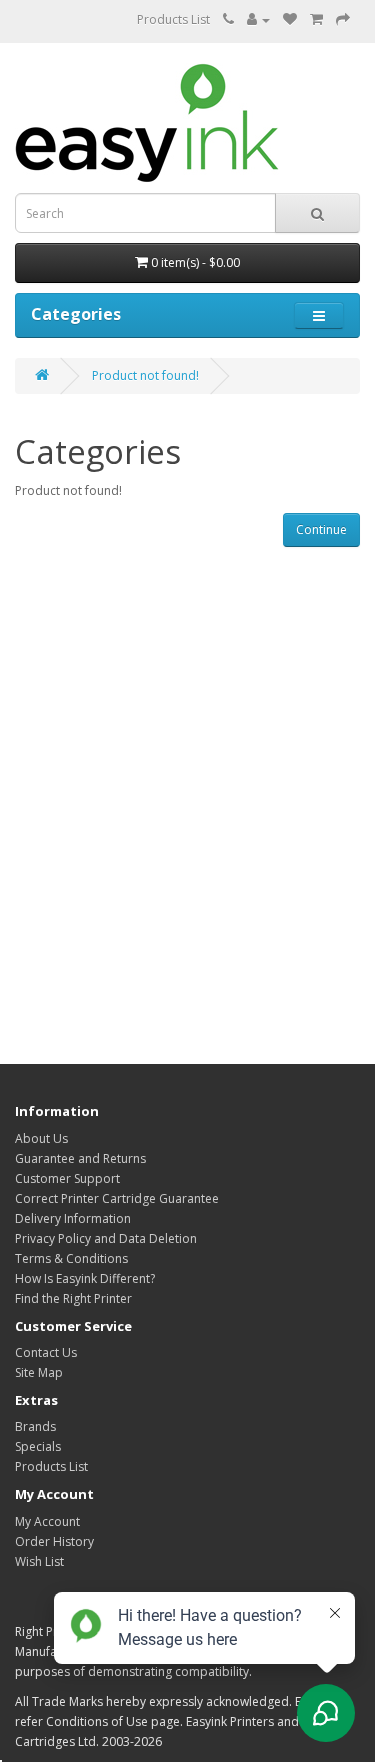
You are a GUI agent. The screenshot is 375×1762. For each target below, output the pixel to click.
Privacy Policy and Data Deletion (106, 1238)
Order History (54, 1541)
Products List (173, 19)
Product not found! (145, 375)
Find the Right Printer (73, 1298)
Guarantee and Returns (80, 1158)
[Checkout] (343, 19)
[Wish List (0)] (290, 19)
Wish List (39, 1561)
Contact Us (46, 1352)
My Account (47, 1521)
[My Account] (258, 19)
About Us (41, 1138)
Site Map (39, 1372)
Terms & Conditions (71, 1258)
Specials (38, 1446)
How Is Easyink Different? (85, 1278)
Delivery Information (73, 1218)
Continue (321, 529)
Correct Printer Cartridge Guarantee (117, 1198)
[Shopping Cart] (316, 19)
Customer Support (67, 1178)
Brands (35, 1426)
